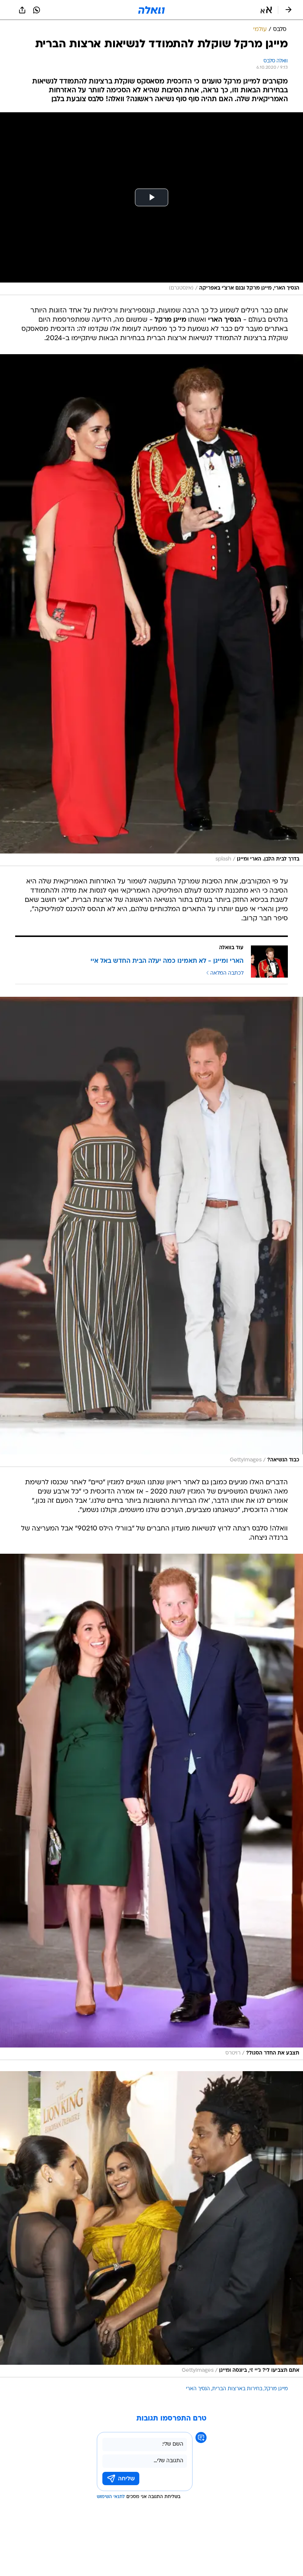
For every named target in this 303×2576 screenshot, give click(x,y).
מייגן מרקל (276, 2389)
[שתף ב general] (22, 10)
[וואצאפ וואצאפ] (37, 10)
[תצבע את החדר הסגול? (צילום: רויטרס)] (151, 1807)
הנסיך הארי (198, 2389)
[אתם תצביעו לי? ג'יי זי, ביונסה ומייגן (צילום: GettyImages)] (151, 2224)
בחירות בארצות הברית (237, 2389)
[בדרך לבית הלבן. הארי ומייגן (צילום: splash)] (151, 610)
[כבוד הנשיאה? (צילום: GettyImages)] (151, 1232)
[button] (266, 10)
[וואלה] (151, 10)
